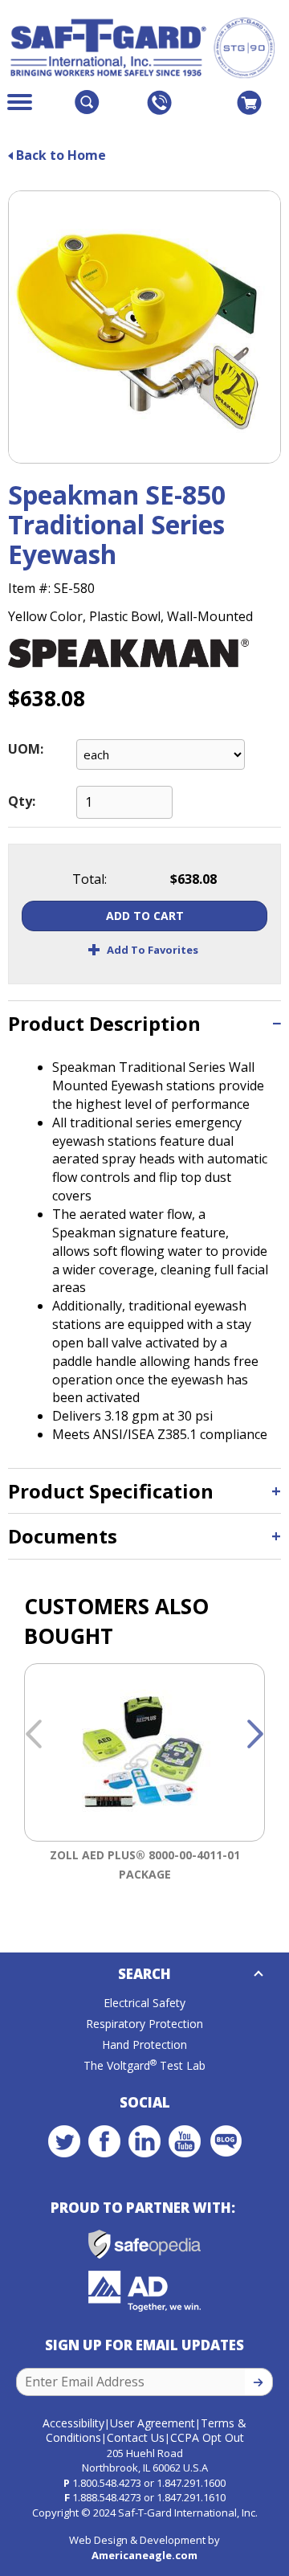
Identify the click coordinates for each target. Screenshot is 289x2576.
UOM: (26, 749)
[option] (144, 1785)
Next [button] (255, 1735)
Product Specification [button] (111, 1491)
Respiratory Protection (144, 2024)
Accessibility (73, 2423)
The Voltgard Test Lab (144, 2065)
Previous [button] (34, 1735)
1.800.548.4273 (107, 2483)
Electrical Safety (144, 2003)
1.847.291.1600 (191, 2483)
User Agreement (153, 2423)
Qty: (22, 801)
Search (144, 1974)
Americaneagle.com (144, 2555)
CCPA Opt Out (207, 2437)
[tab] (144, 1023)
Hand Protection (144, 2044)
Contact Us (136, 2437)
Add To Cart (145, 916)
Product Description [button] (104, 1023)
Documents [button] (63, 1536)
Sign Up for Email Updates (144, 2345)
